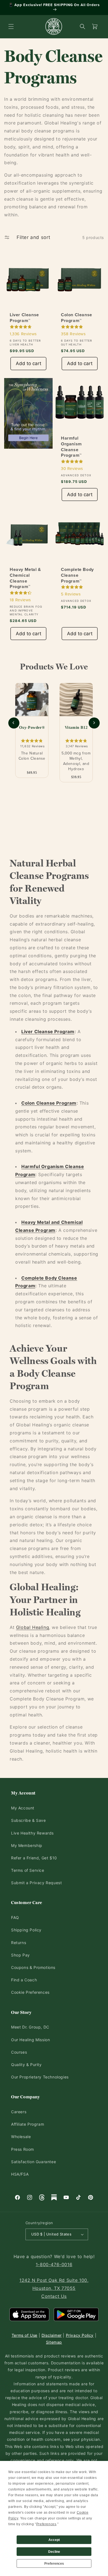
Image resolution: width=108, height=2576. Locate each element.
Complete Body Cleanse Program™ (77, 575)
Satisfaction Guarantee (34, 2162)
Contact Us (54, 2296)
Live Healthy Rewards (32, 1833)
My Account (23, 1808)
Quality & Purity (26, 2065)
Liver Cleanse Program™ (24, 318)
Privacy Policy (80, 2335)
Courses (19, 2052)
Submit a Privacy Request (36, 1883)
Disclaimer (52, 2335)
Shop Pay (20, 1955)
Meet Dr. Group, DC (30, 2027)
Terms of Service (28, 1870)
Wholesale (21, 2137)
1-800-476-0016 (54, 2264)
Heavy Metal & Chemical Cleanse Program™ (25, 578)
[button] (11, 26)
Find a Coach (24, 1980)
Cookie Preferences (30, 1992)
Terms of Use (25, 2335)
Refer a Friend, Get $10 (34, 1858)
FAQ (15, 1917)
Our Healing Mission (30, 2040)
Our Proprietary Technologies (40, 2077)
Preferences (54, 2564)
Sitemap (54, 2342)
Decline (54, 2552)
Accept (54, 2540)
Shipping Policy (26, 1930)
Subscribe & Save (29, 1820)
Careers (19, 2112)
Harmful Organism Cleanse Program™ (71, 447)
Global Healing (33, 1627)
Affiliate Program (28, 2124)
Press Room (23, 2149)
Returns (19, 1943)
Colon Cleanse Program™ (77, 318)
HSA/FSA (20, 2174)
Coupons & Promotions (33, 1967)
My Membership (27, 1845)
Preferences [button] (46, 2524)
